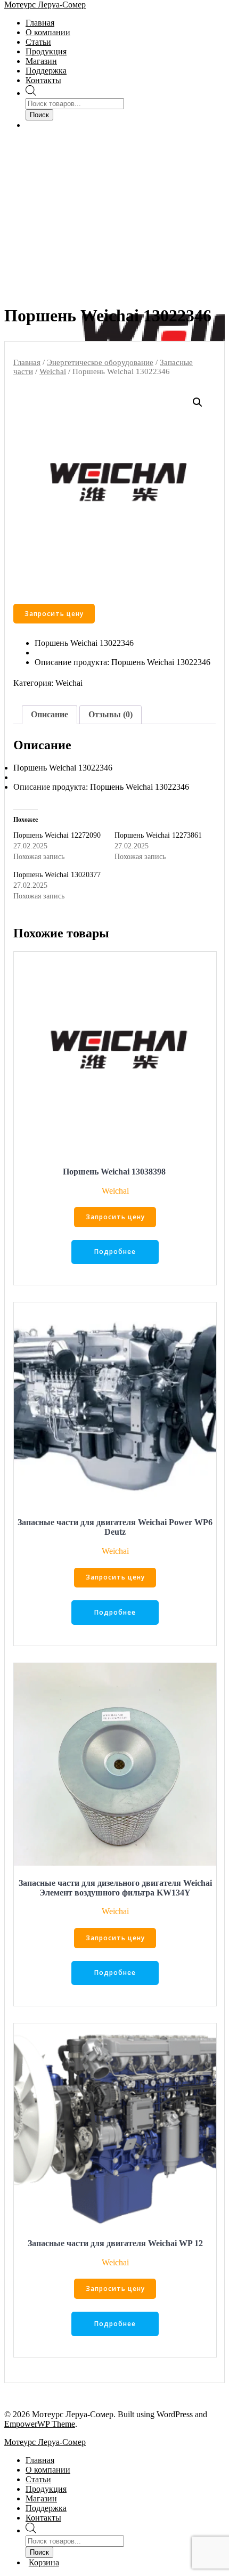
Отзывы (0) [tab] (111, 714)
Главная (40, 23)
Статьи (38, 42)
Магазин (41, 61)
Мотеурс (45, 5)
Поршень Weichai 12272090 (57, 835)
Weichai (53, 371)
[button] (198, 402)
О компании (48, 32)
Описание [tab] (50, 714)
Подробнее (115, 1251)
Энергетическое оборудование (100, 362)
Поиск (39, 115)
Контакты (43, 80)
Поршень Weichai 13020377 (58, 875)
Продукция (46, 51)
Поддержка (46, 71)
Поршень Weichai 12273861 (159, 835)
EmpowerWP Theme (40, 2424)
